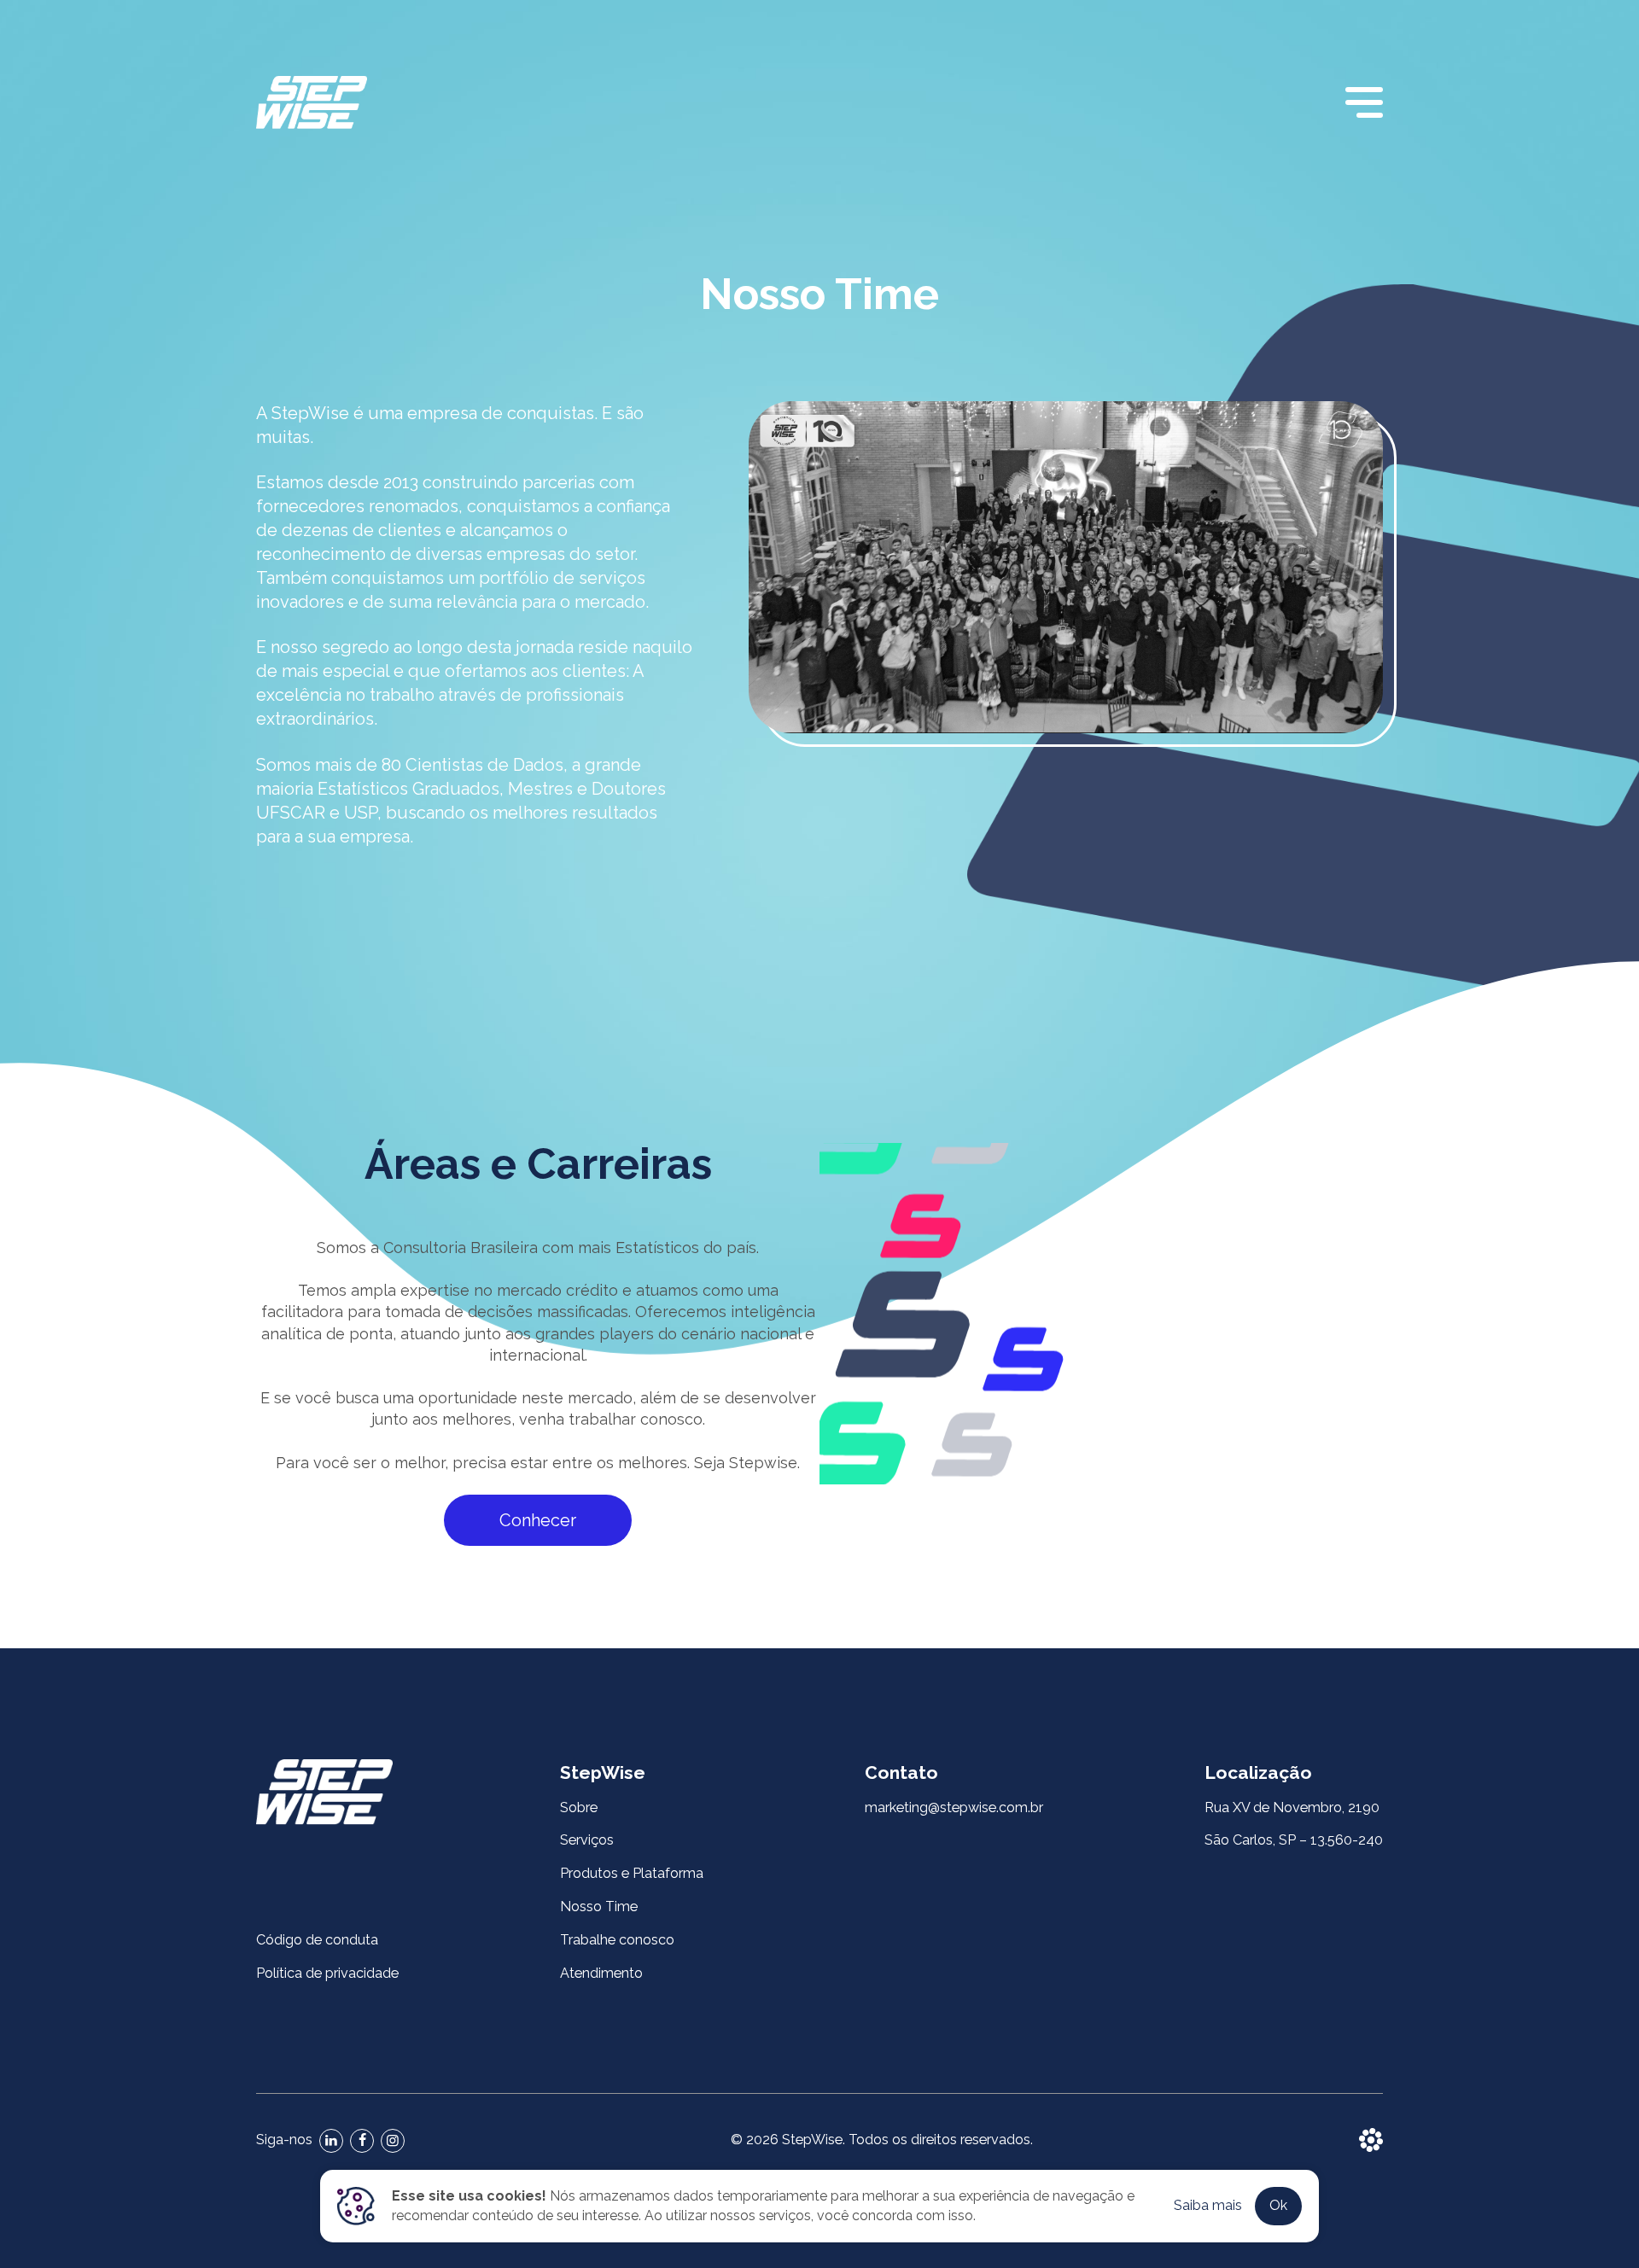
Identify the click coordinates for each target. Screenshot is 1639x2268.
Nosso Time (599, 1907)
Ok (1278, 2205)
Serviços (587, 1840)
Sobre (579, 1807)
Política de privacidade (327, 1973)
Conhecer (538, 1520)
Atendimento (601, 1973)
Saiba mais (1208, 2205)
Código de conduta (317, 1940)
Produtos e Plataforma (632, 1873)
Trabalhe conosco (617, 1940)
